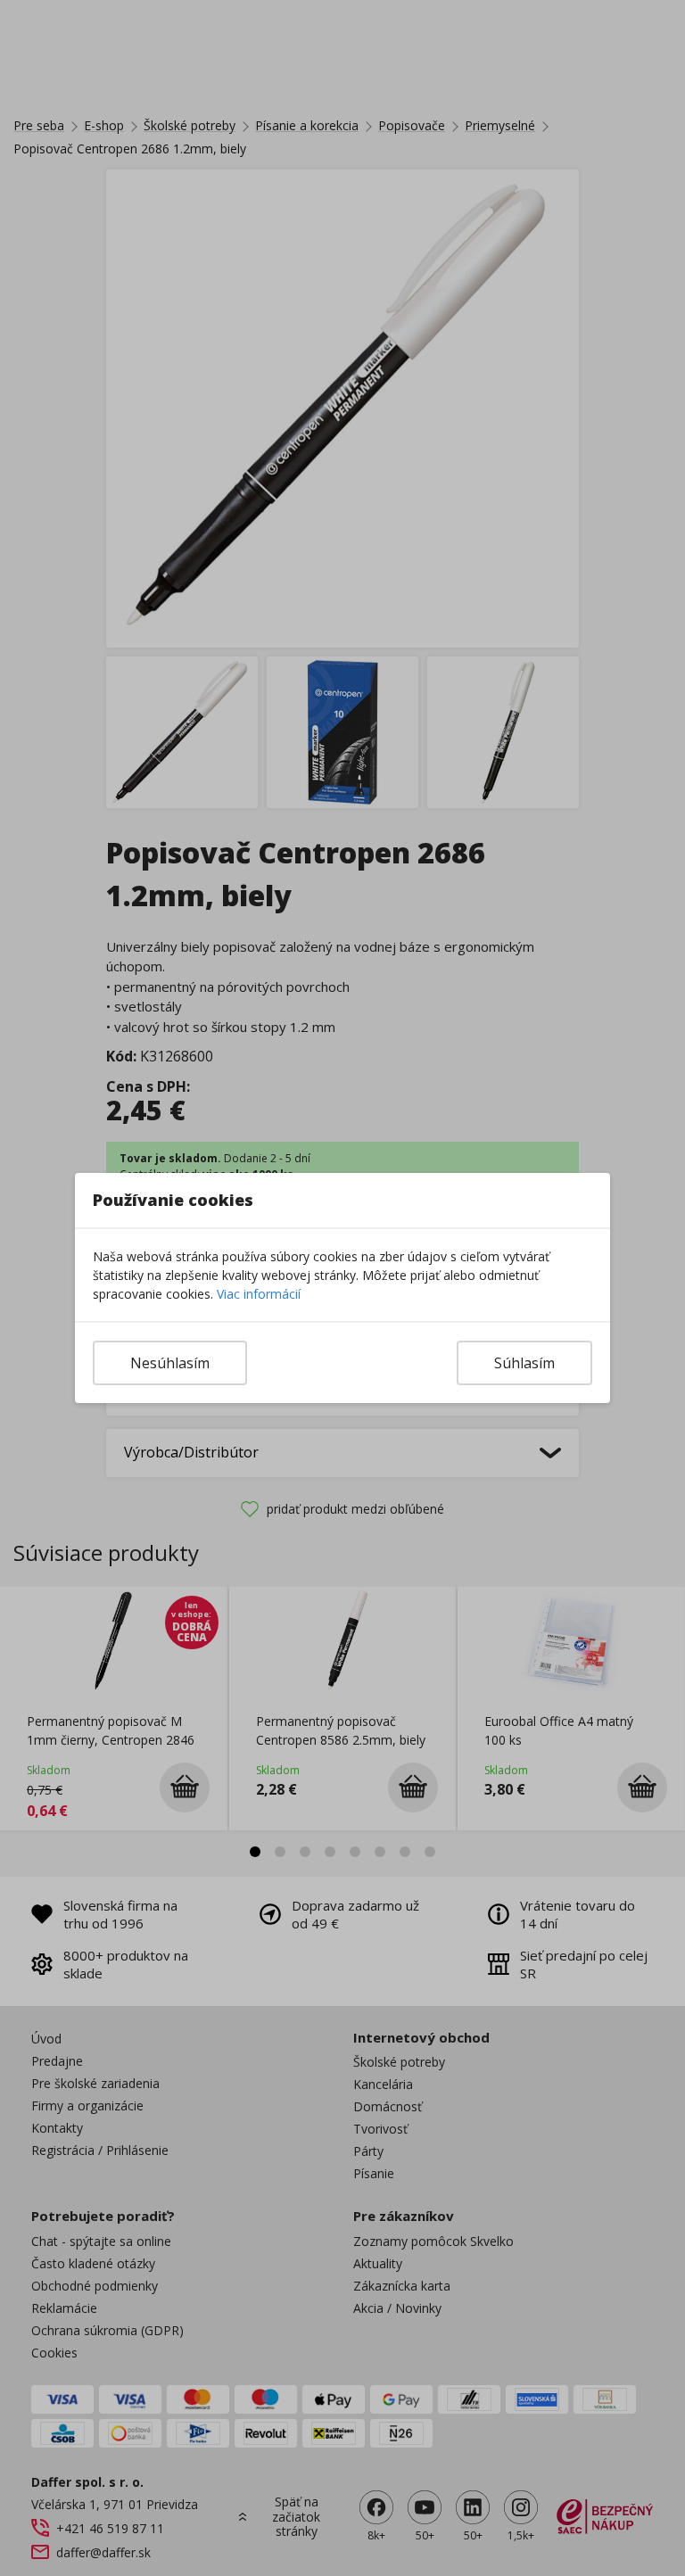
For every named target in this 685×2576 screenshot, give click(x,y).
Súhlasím (524, 1363)
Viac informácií (259, 1294)
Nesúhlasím (170, 1363)
